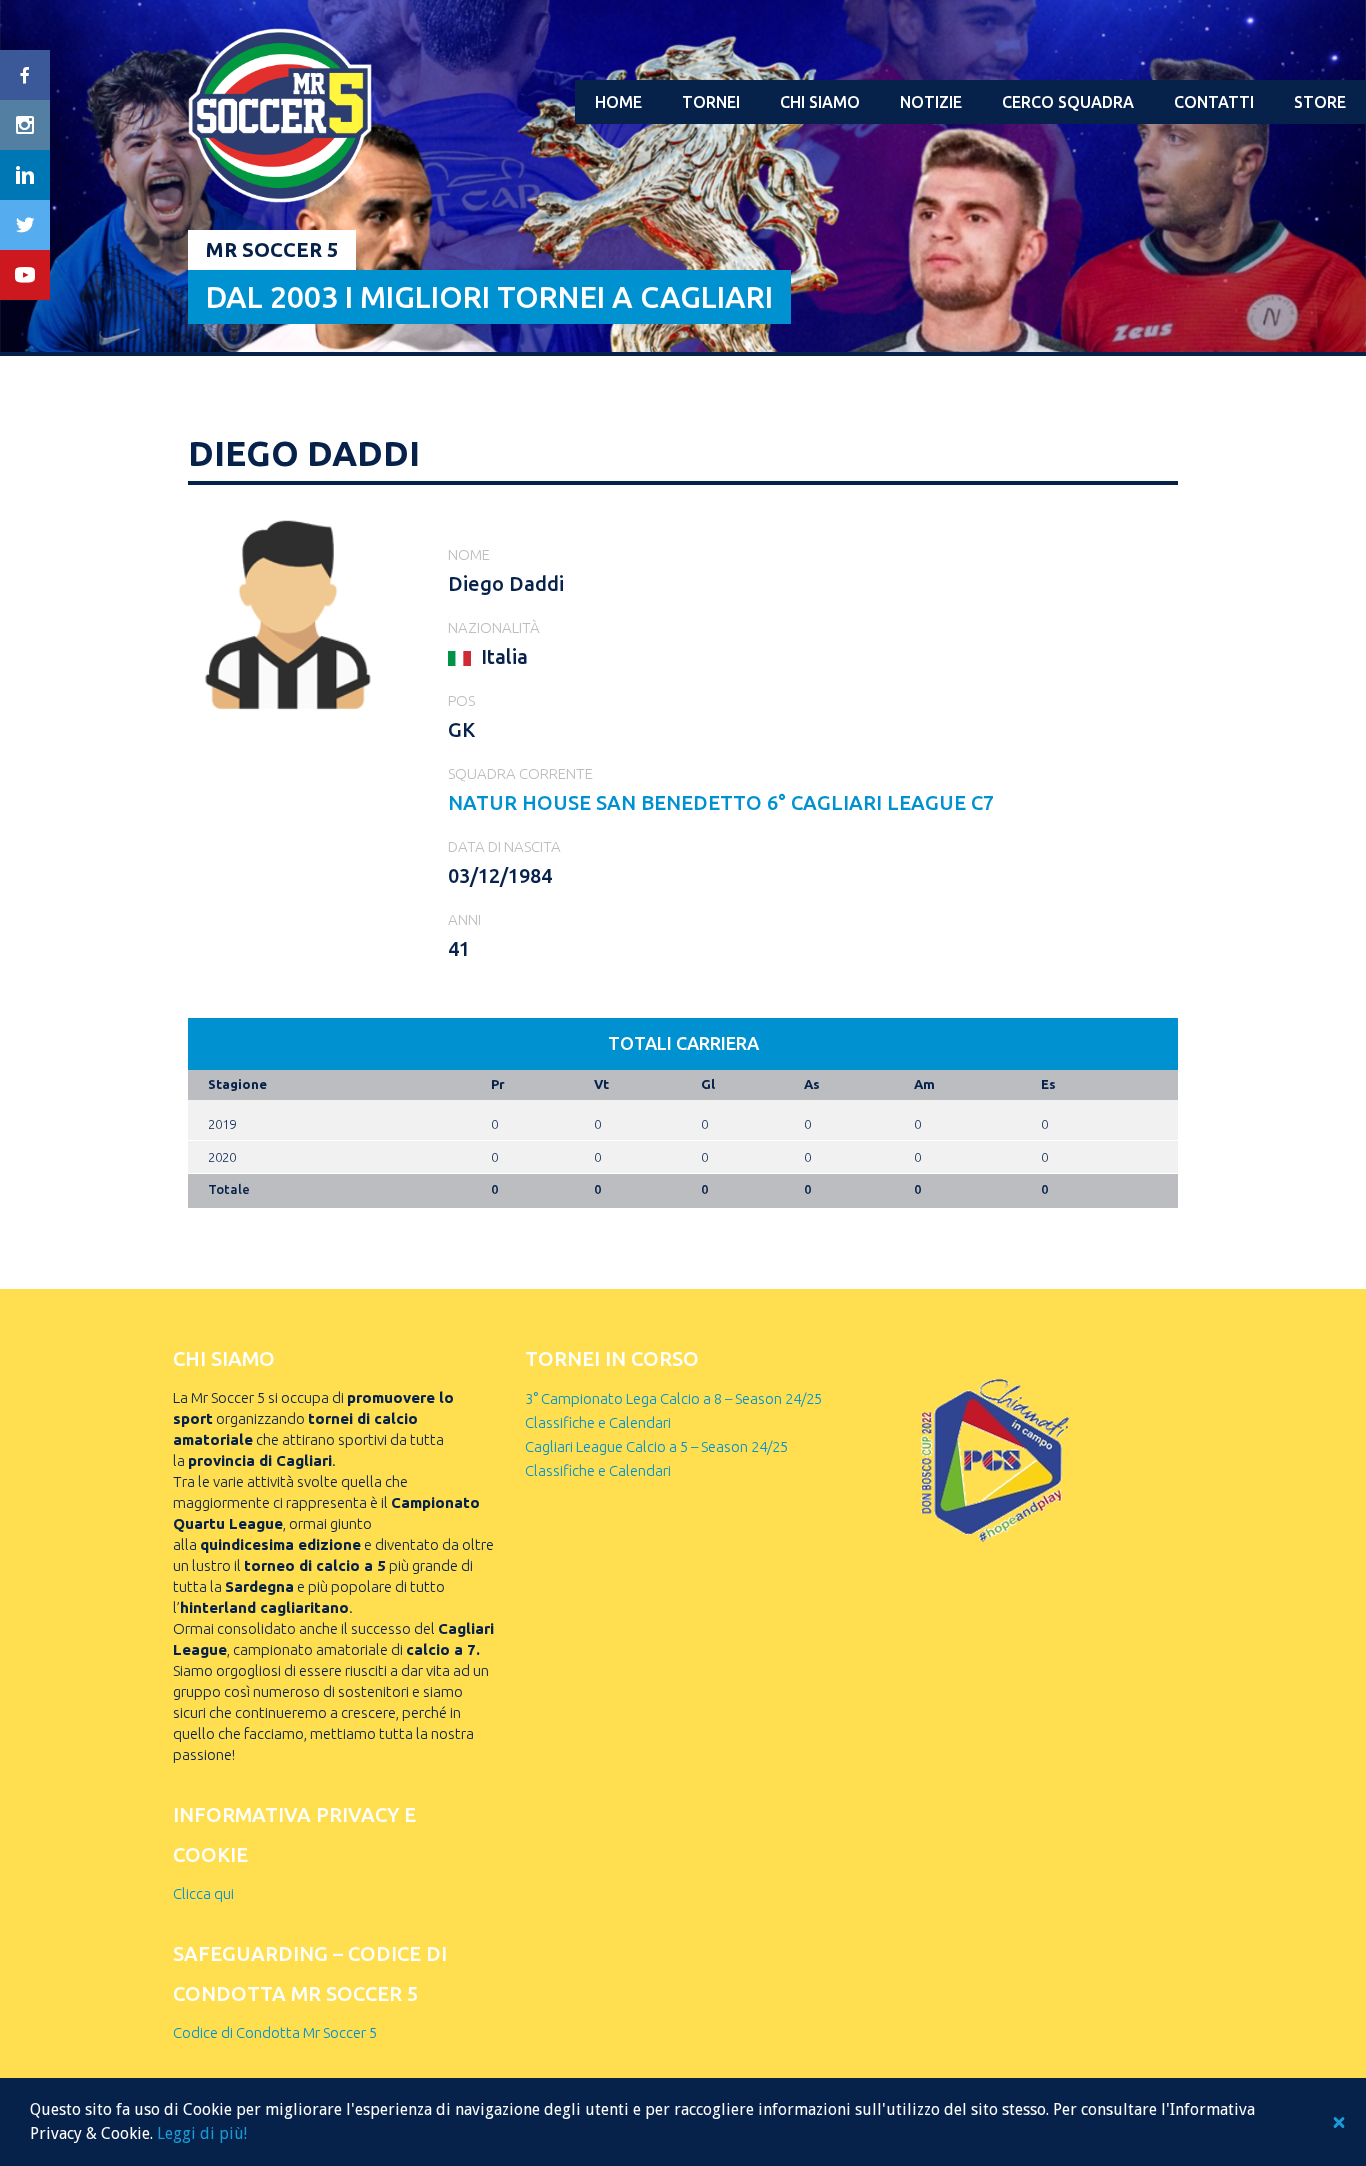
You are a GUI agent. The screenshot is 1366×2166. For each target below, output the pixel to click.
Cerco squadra (1068, 102)
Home (618, 102)
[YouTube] (25, 275)
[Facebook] (25, 75)
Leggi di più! (202, 2133)
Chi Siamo (820, 102)
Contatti (1214, 102)
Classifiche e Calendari (598, 1422)
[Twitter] (25, 225)
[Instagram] (25, 125)
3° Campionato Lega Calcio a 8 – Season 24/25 (673, 1398)
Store (1320, 102)
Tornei (711, 102)
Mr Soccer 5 (272, 249)
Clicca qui (203, 1893)
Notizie (931, 102)
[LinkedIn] (25, 175)
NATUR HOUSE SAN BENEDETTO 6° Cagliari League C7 (721, 802)
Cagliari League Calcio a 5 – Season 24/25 (656, 1446)
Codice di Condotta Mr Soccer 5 (275, 2032)
